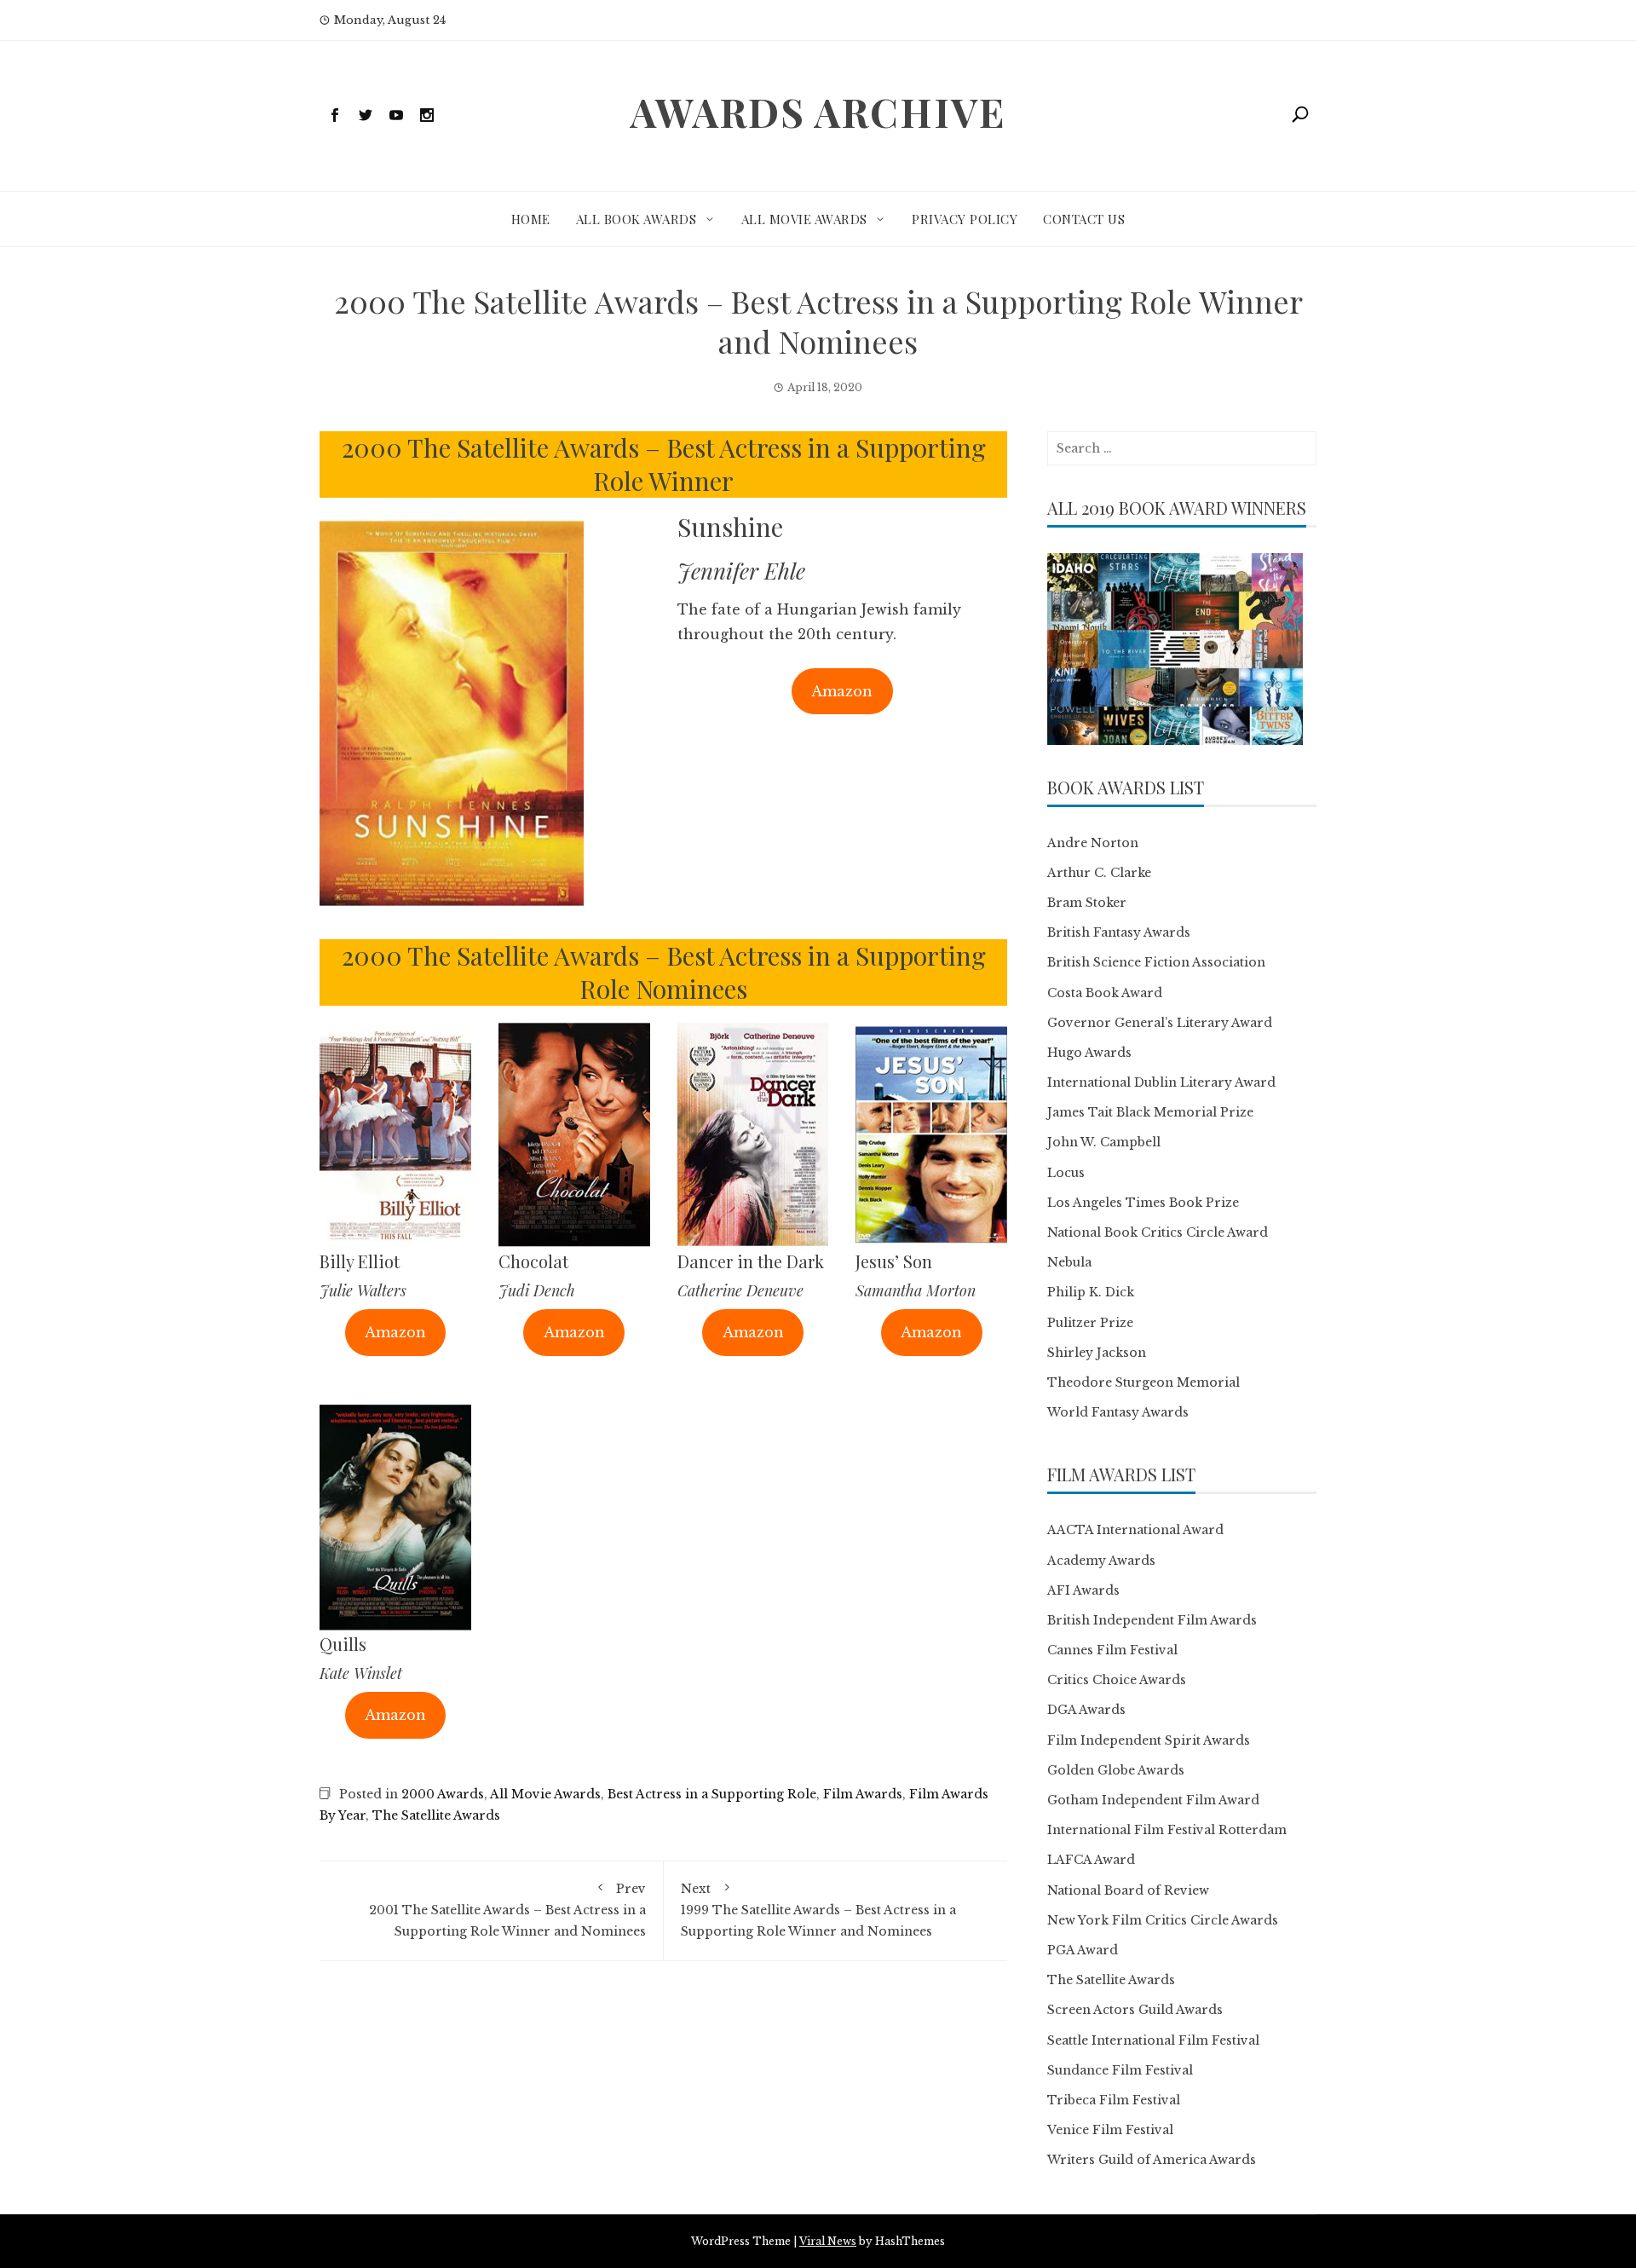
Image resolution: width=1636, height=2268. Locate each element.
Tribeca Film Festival (1114, 2100)
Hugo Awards (1089, 1053)
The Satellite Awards (436, 1815)
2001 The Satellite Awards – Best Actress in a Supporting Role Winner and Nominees (507, 1910)
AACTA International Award (1135, 1530)
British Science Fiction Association (1156, 962)
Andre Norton (1093, 843)
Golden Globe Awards (1116, 1770)
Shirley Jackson (1097, 1353)
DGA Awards (1086, 1710)
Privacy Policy (965, 219)
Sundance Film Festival (1120, 2070)
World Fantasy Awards (1118, 1412)
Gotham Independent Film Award (1153, 1800)
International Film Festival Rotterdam (1167, 1830)
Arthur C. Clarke (1099, 873)
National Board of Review (1128, 1890)
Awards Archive (818, 112)
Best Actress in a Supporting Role (712, 1794)
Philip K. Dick (1091, 1292)
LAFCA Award (1091, 1860)
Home (531, 219)
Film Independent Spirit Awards (1149, 1740)
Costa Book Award (1105, 993)
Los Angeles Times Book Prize (1143, 1203)
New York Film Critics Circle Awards (1163, 1920)
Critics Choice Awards (1117, 1680)
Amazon (842, 691)
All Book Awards (637, 219)
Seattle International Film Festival (1153, 2040)
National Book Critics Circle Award (1158, 1232)
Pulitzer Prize (1090, 1323)
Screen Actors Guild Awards (1135, 2010)
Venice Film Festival (1110, 2130)
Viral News (828, 2241)
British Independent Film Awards (1152, 1620)
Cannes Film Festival (1112, 1650)
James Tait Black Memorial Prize (1150, 1112)
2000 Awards (443, 1794)
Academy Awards (1101, 1561)
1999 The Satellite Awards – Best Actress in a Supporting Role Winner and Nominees (818, 1910)
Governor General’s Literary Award (1160, 1023)
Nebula (1069, 1262)
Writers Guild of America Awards (1152, 2160)
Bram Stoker (1087, 903)
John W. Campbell (1104, 1142)
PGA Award (1083, 1950)
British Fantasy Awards (1119, 932)
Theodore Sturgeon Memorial (1143, 1382)
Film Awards (863, 1794)
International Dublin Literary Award (1161, 1082)
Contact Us (1084, 219)
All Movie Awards (804, 219)
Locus (1066, 1173)
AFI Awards (1083, 1590)
